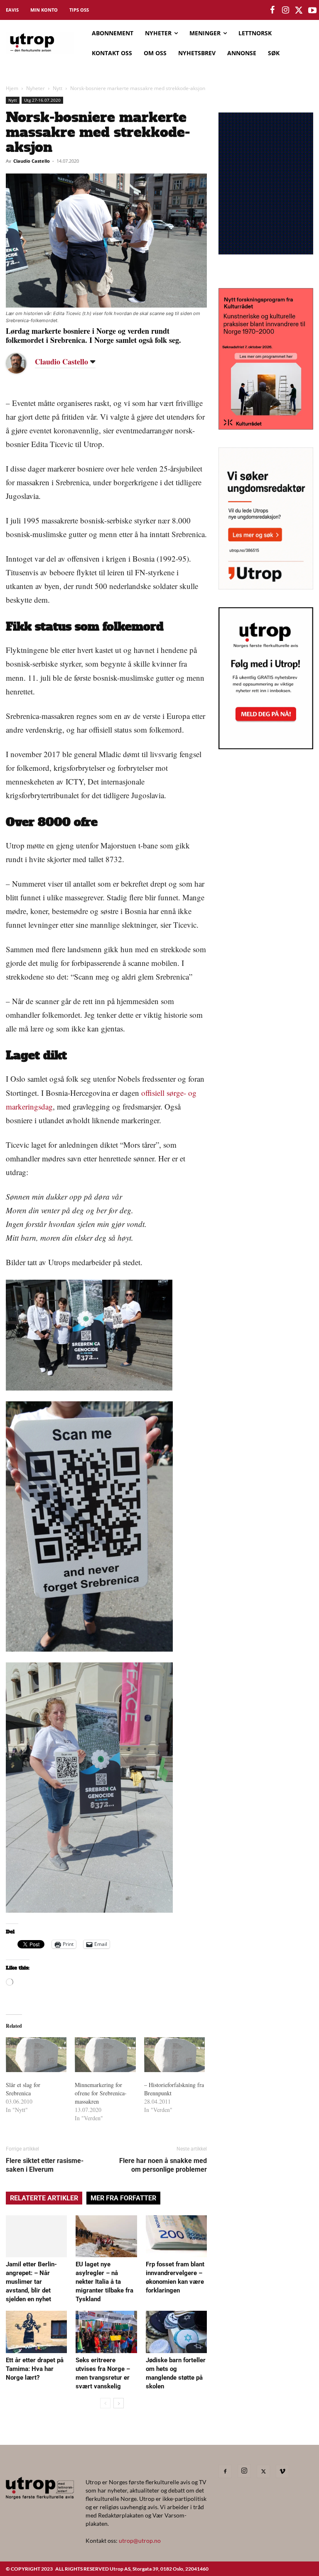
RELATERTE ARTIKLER (44, 2198)
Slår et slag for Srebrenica (23, 2089)
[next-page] (119, 2403)
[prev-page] (105, 2403)
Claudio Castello (32, 161)
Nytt (58, 88)
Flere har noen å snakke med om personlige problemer (163, 2165)
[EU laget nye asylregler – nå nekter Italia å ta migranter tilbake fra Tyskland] (106, 2236)
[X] (263, 2471)
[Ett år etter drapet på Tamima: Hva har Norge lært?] (36, 2332)
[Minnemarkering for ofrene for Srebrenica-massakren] (105, 2055)
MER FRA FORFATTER (123, 2198)
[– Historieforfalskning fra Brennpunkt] (174, 2055)
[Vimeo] (282, 2471)
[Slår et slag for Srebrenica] (36, 2055)
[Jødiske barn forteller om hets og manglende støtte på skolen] (176, 2332)
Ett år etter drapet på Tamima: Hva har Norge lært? (35, 2369)
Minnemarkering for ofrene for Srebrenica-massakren (101, 2093)
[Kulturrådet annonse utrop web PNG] (266, 427)
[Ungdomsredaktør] (266, 587)
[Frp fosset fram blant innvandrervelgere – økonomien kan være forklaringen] (176, 2236)
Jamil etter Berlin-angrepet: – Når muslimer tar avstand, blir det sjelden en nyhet (31, 2282)
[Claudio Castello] (22, 363)
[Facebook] (225, 2471)
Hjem (12, 88)
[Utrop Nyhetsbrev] (266, 747)
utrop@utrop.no (140, 2541)
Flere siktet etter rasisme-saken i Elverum (45, 2165)
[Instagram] (244, 2471)
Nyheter (36, 88)
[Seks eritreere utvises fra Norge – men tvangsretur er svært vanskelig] (106, 2332)
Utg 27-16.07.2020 (42, 100)
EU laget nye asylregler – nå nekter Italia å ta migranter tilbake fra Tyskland (104, 2282)
